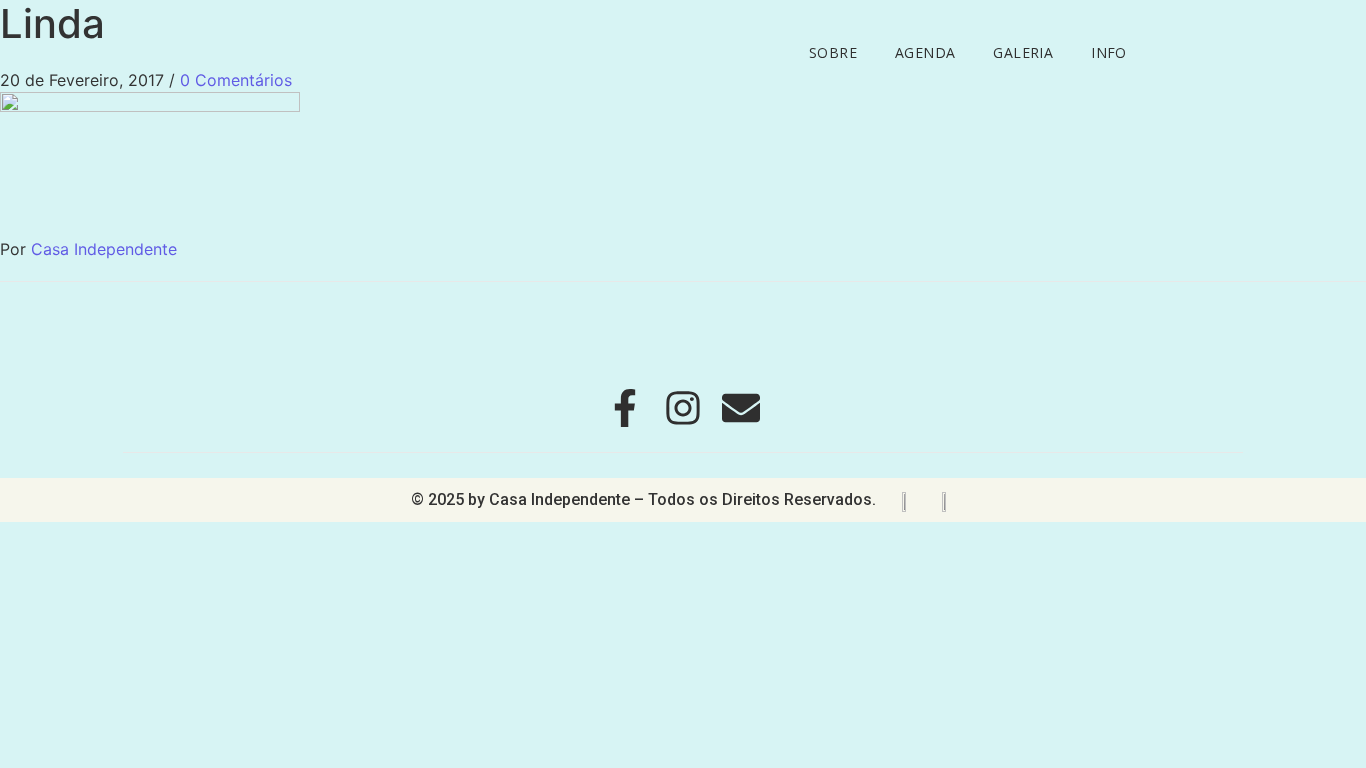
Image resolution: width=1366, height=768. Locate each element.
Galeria (1023, 52)
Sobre (833, 52)
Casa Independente (104, 249)
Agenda (925, 52)
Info (1109, 52)
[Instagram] (683, 408)
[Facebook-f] (625, 408)
